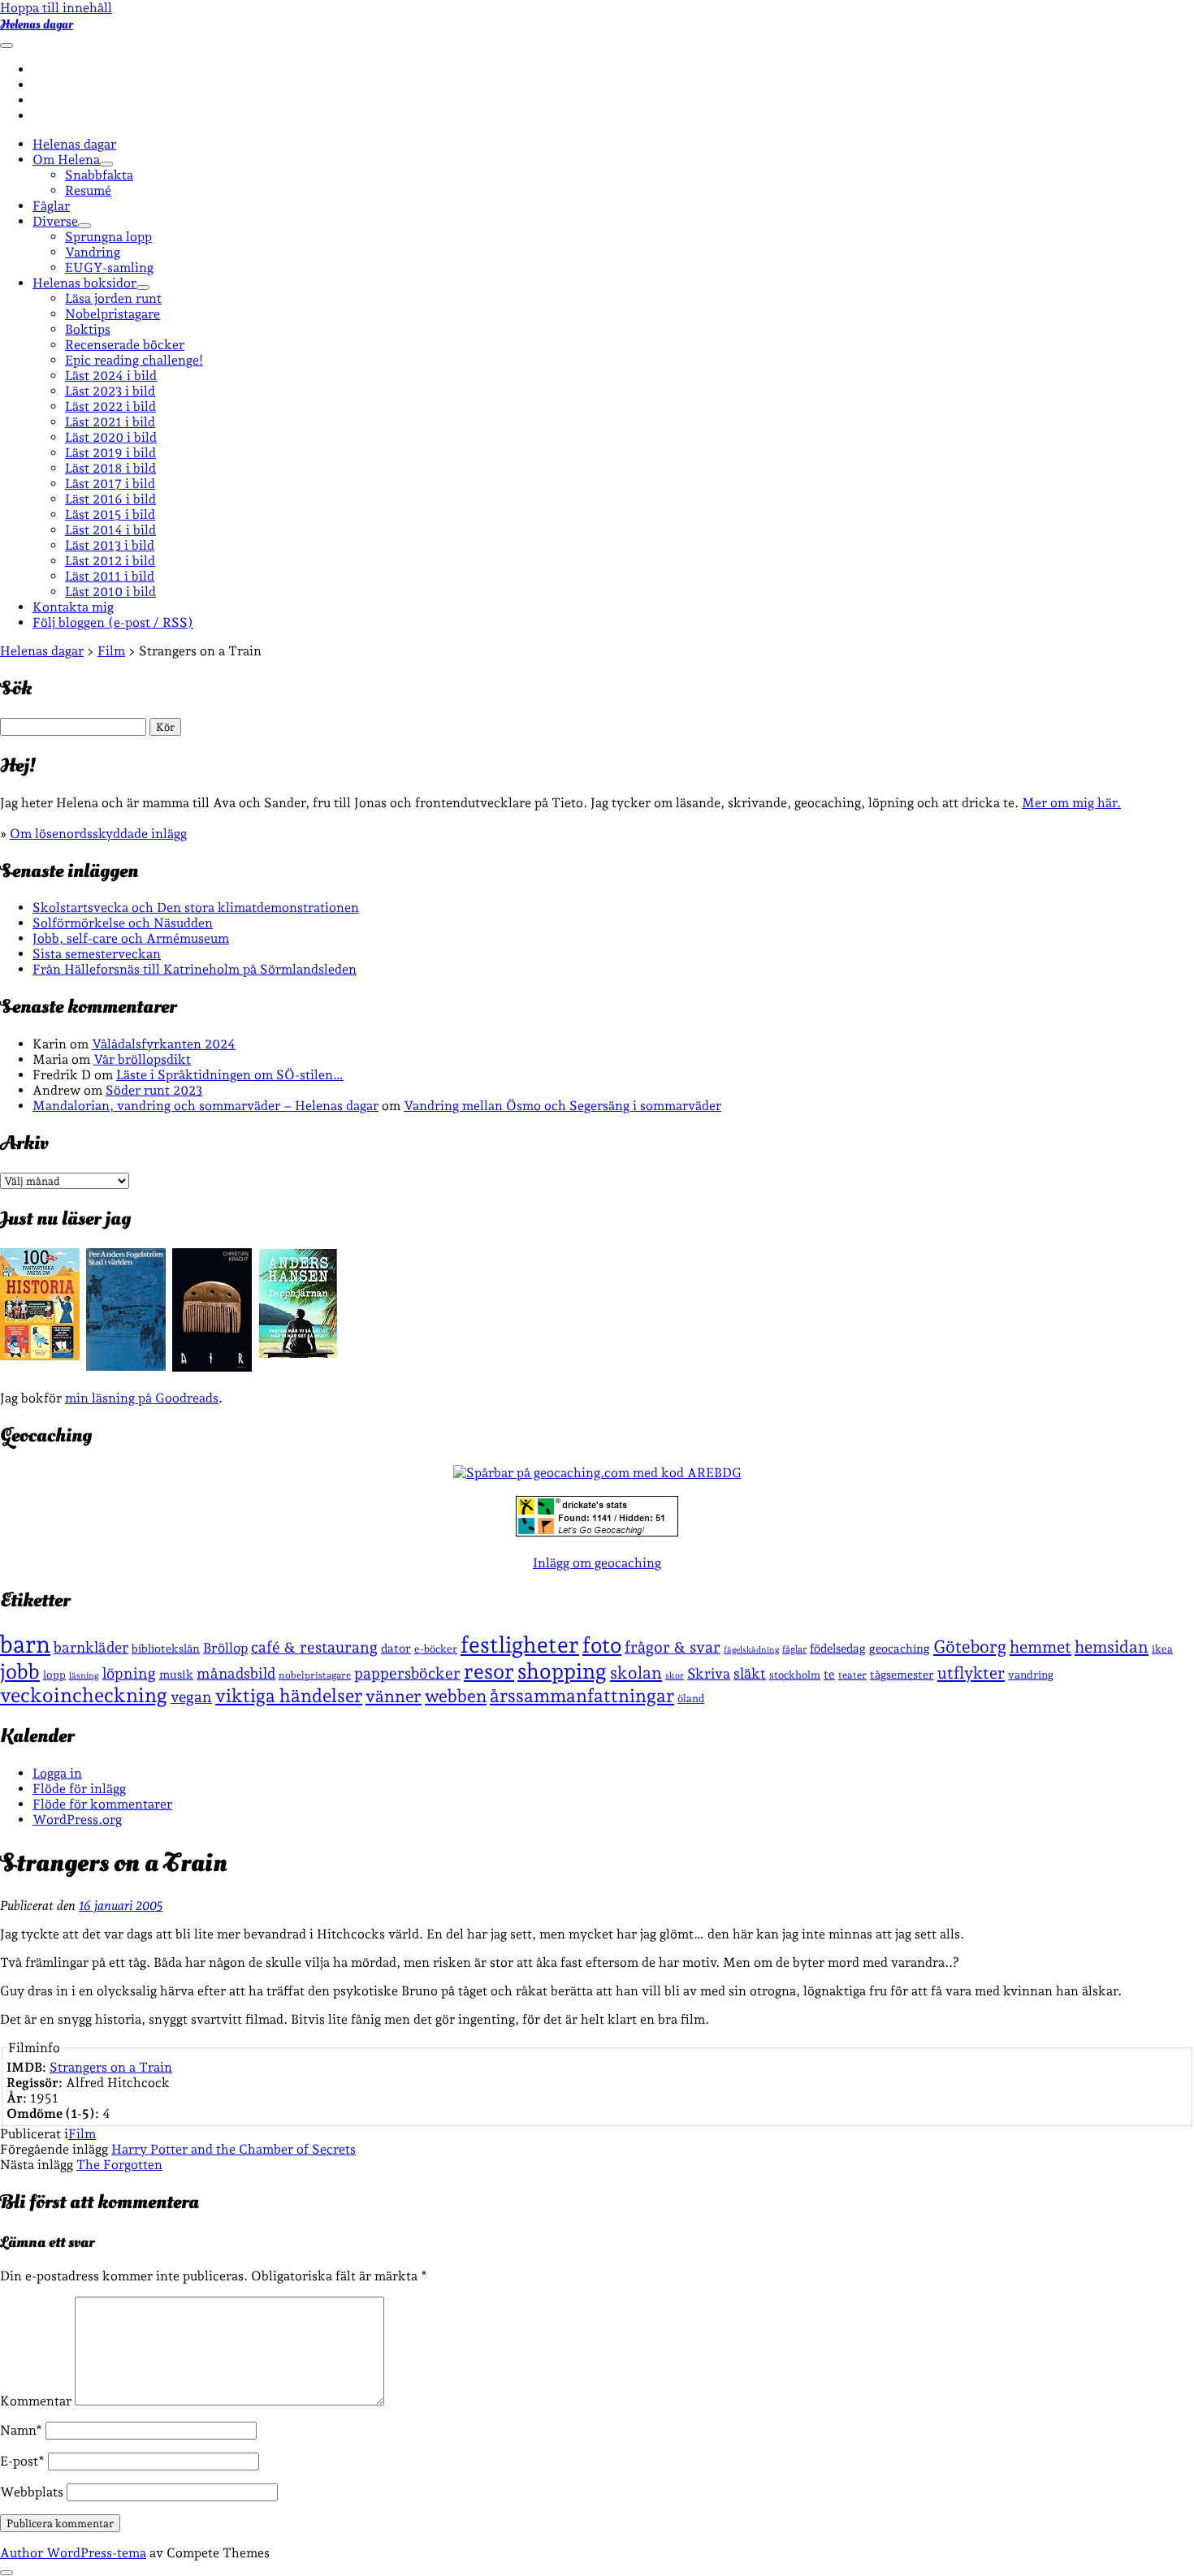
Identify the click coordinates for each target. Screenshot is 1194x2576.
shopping (562, 1671)
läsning (84, 1676)
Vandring (93, 252)
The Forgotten (119, 2165)
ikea (1162, 1649)
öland (691, 1699)
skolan (636, 1673)
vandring (1031, 1675)
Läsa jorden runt (113, 298)
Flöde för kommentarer (102, 1804)
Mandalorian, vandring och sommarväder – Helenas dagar (205, 1106)
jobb (20, 1671)
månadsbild (236, 1673)
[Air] (212, 1367)
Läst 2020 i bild (111, 437)
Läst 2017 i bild (110, 484)
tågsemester (902, 1675)
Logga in (57, 1773)
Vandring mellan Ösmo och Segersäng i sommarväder (562, 1106)
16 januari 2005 (121, 1906)
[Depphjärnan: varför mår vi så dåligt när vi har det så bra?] (298, 1353)
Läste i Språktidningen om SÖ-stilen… (230, 1075)
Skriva (709, 1673)
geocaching (900, 1648)
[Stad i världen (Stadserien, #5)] (126, 1366)
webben (456, 1696)
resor (489, 1671)
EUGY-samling (109, 268)
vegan (191, 1696)
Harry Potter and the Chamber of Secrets (234, 2149)
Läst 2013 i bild (110, 545)
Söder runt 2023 (154, 1090)
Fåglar (51, 206)
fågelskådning (751, 1650)
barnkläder (91, 1647)
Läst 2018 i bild (110, 468)
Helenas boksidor (84, 283)
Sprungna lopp (108, 237)
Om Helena (66, 160)
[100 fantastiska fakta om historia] (40, 1356)
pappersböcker (407, 1673)
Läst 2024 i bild (111, 376)
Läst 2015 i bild (110, 514)
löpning (129, 1673)
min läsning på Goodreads (142, 1398)
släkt (750, 1673)
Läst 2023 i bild (110, 391)
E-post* (22, 2461)
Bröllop (225, 1648)
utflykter (971, 1673)
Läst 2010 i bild (110, 592)
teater (852, 1675)
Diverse (55, 221)
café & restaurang (314, 1647)
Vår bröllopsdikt (142, 1059)
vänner (394, 1696)
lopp (54, 1675)
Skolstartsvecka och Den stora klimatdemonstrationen (196, 908)
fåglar (794, 1649)
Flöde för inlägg (79, 1789)
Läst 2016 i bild (110, 499)
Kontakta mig (73, 607)
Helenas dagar (37, 24)
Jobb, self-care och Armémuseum (131, 938)
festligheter (520, 1645)
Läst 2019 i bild (110, 453)
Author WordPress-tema (73, 2553)
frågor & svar (673, 1647)
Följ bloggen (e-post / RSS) (113, 622)
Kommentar (36, 2401)
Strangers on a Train (111, 2067)
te (829, 1675)
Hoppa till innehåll (56, 8)
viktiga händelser (289, 1696)
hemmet (1040, 1647)
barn (25, 1644)
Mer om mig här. (1071, 803)
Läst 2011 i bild (110, 576)
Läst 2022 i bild (110, 406)
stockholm (795, 1675)
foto (602, 1645)
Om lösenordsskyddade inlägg (98, 834)
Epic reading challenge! (134, 360)
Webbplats (32, 2492)
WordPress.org (77, 1820)
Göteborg (970, 1647)
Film (82, 2134)
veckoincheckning (84, 1695)
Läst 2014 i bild (110, 530)
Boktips (88, 329)
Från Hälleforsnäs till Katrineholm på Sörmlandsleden (195, 969)
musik (176, 1674)
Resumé (88, 190)
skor (675, 1676)
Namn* (21, 2430)
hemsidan (1112, 1647)
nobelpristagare (315, 1675)
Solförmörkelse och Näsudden (123, 923)
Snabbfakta (99, 175)
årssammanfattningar (582, 1696)
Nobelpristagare (112, 314)
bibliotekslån (166, 1649)
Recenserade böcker (125, 345)
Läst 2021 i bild (110, 422)
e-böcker (436, 1649)
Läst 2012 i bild (110, 561)
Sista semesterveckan (97, 954)
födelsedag (838, 1648)
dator (396, 1649)
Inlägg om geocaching (597, 1563)
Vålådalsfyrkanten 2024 (164, 1044)
